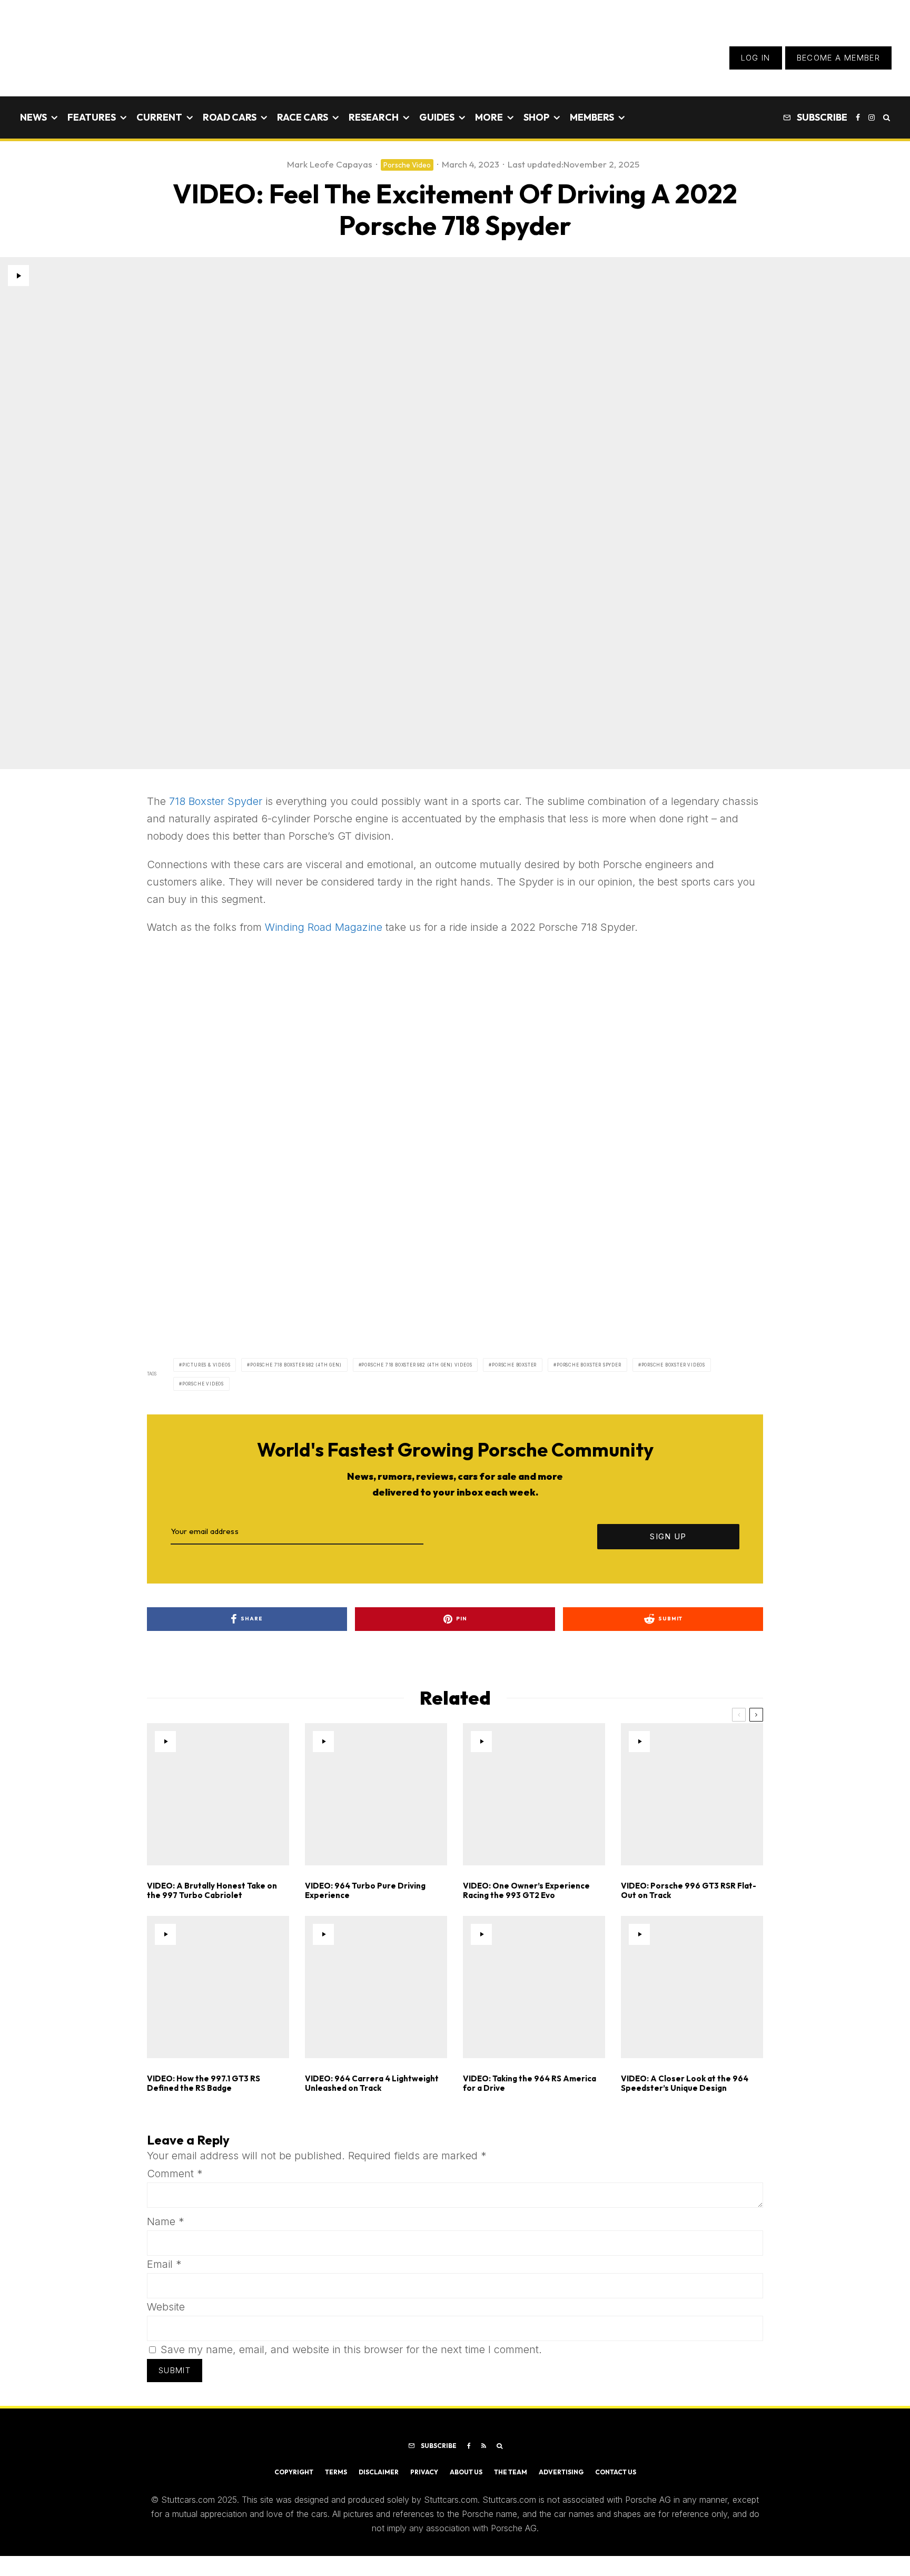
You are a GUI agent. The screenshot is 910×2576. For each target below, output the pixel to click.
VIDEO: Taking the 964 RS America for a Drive (530, 2083)
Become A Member (838, 58)
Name (166, 2221)
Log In (756, 58)
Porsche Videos (203, 1384)
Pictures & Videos (206, 1365)
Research (374, 117)
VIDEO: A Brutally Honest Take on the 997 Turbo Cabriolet (212, 1891)
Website (166, 2307)
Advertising (561, 2472)
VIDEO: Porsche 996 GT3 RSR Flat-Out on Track (689, 1891)
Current (159, 117)
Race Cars (303, 117)
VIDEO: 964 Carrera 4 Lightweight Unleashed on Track (372, 2083)
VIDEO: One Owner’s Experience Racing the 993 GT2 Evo (526, 1891)
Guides (437, 117)
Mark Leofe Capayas (330, 164)
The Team (511, 2472)
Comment (175, 2174)
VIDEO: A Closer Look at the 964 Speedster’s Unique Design (685, 2083)
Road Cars (230, 117)
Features (92, 117)
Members (592, 117)
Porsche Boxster (514, 1365)
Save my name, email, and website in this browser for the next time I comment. (351, 2349)
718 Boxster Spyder (216, 801)
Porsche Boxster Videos (674, 1365)
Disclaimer (379, 2472)
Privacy (424, 2472)
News (33, 117)
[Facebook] (858, 117)
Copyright (294, 2472)
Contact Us (616, 2472)
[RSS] (484, 2446)
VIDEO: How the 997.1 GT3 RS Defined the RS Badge (204, 2083)
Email (164, 2264)
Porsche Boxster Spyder (589, 1365)
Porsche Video (407, 165)
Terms (336, 2472)
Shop (536, 117)
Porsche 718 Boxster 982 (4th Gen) (296, 1365)
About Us (466, 2472)
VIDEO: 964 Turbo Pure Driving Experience (365, 1891)
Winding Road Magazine (324, 927)
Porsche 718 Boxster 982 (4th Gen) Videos (417, 1365)
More (489, 117)
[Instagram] (872, 117)
